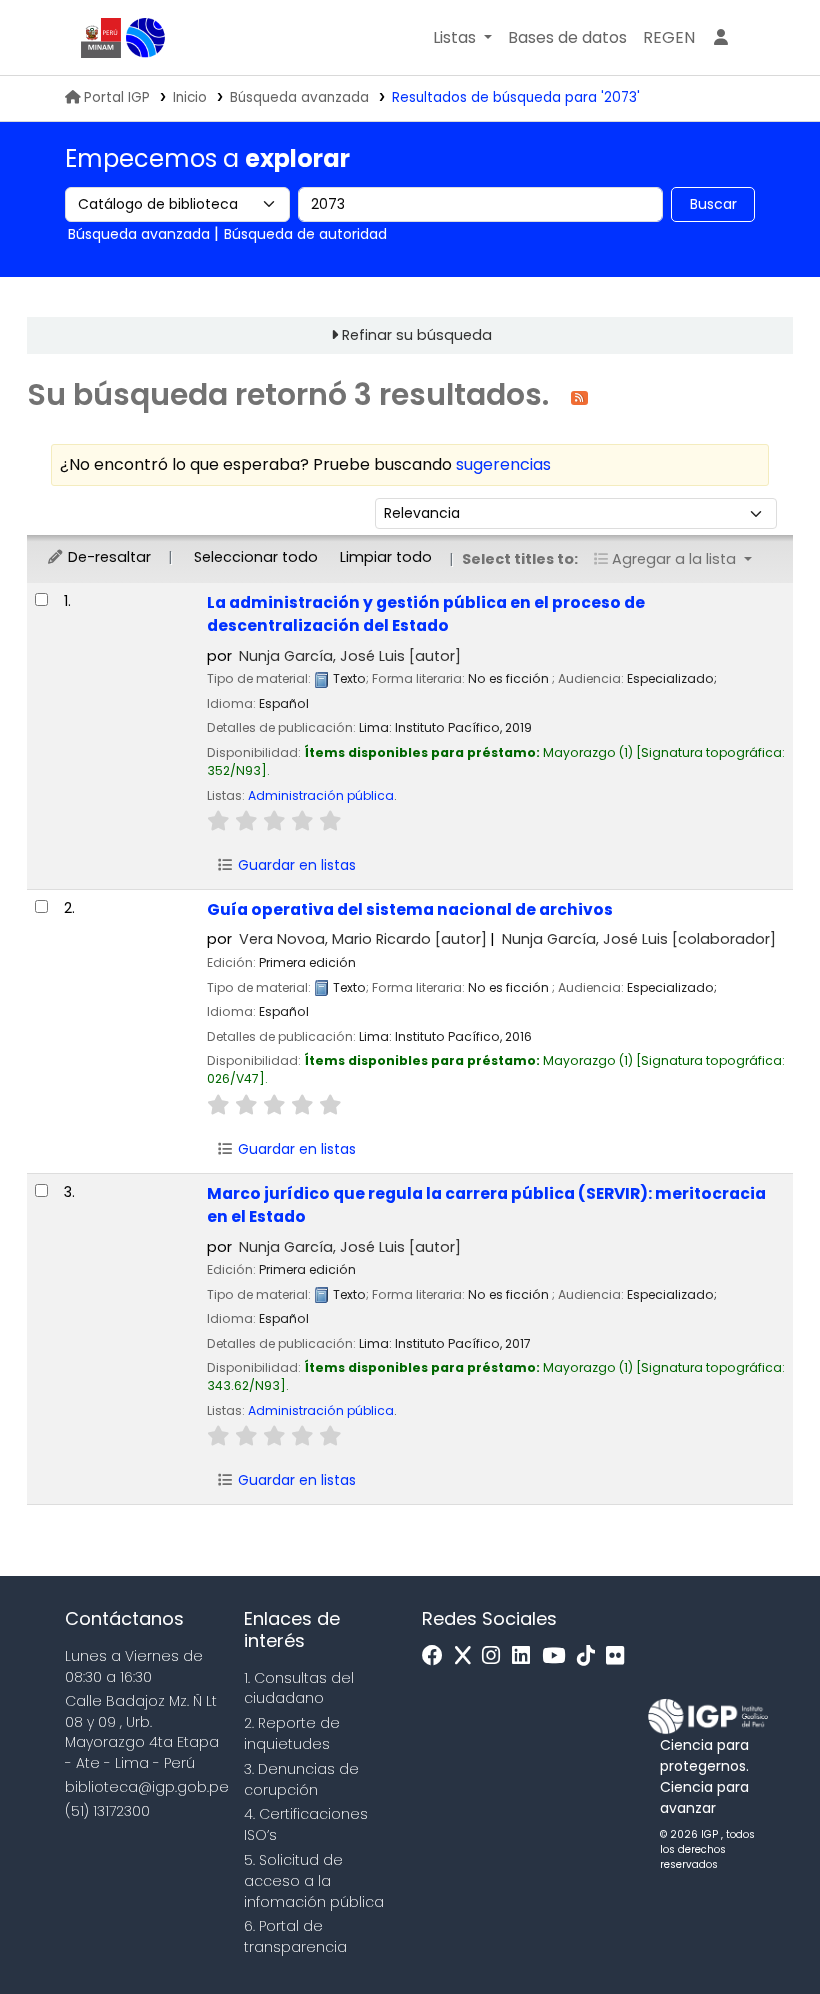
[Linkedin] (526, 1656)
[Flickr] (620, 1656)
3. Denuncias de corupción (301, 1779)
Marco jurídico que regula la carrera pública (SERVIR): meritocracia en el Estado (486, 1205)
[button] (462, 38)
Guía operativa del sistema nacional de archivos (410, 909)
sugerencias (503, 464)
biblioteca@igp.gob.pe (147, 1787)
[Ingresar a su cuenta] (721, 38)
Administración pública (321, 795)
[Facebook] (437, 1656)
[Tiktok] (591, 1656)
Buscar (713, 204)
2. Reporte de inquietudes (292, 1733)
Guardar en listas (295, 865)
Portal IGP (117, 97)
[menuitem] (669, 38)
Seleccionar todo (256, 557)
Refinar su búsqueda (417, 335)
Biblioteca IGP (146, 38)
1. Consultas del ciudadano (299, 1688)
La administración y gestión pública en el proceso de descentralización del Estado (426, 614)
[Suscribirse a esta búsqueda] (579, 396)
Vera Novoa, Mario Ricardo (363, 939)
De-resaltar (107, 557)
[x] (468, 1656)
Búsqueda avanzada (299, 97)
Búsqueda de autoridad (305, 234)
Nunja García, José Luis (350, 656)
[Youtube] (558, 1656)
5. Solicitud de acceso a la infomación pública (314, 1881)
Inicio (190, 97)
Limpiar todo (386, 557)
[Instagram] (496, 1656)
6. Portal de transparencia (295, 1936)
